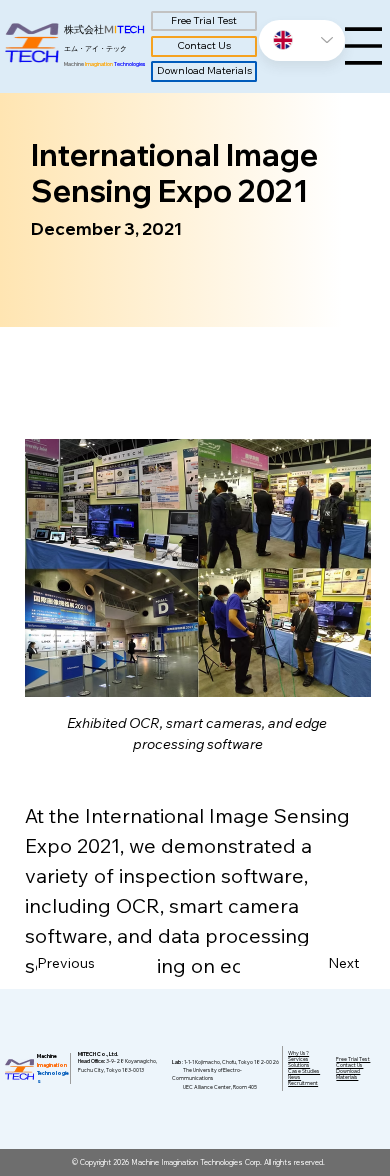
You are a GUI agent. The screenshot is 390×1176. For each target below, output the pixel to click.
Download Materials (348, 1074)
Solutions (299, 1065)
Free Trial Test (353, 1059)
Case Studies (304, 1071)
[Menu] (363, 46)
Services (298, 1059)
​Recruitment (303, 1083)
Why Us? (298, 1053)
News (294, 1077)
